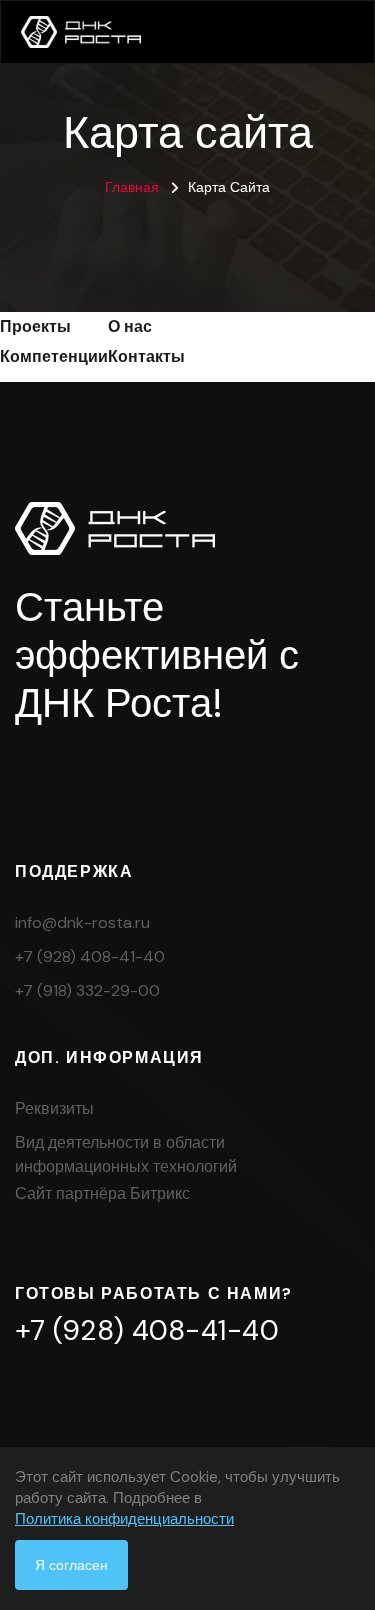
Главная (132, 187)
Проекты (35, 326)
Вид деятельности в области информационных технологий (126, 1154)
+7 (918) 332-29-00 (87, 990)
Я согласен (71, 1565)
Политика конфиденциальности (124, 1519)
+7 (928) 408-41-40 (90, 956)
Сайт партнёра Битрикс (102, 1193)
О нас (130, 326)
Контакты (146, 356)
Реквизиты (54, 1108)
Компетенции (54, 356)
